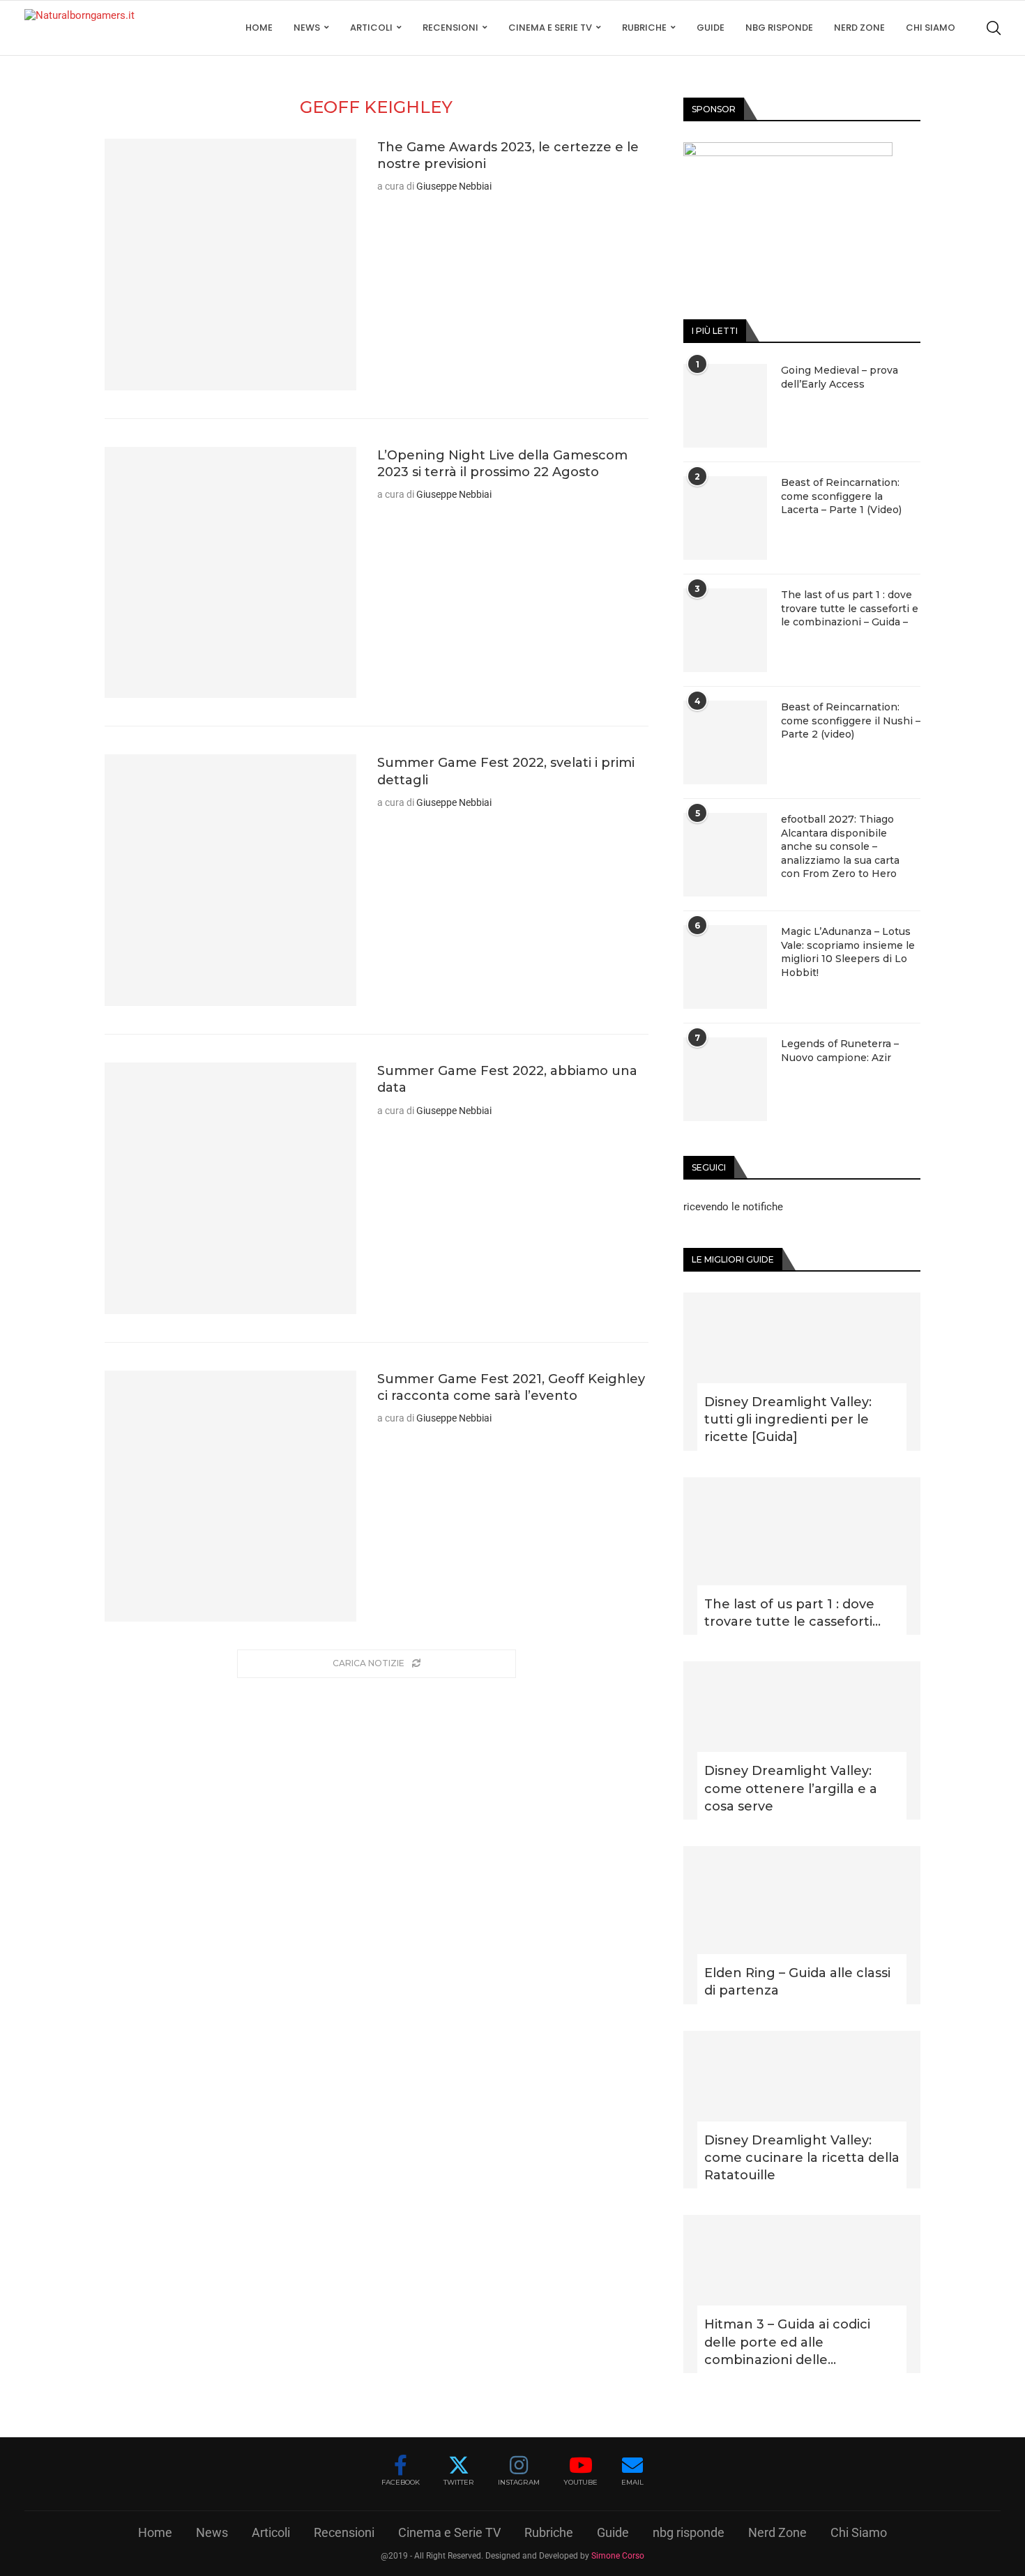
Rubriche (644, 28)
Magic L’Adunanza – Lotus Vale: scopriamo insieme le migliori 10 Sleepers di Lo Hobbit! (848, 952)
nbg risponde (779, 28)
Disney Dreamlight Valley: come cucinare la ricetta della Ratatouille (802, 2158)
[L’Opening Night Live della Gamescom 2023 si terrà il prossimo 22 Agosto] (230, 573)
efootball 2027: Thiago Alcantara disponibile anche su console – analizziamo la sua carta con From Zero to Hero (840, 846)
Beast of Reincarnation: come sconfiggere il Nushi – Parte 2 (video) (851, 721)
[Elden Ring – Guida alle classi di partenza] (802, 1925)
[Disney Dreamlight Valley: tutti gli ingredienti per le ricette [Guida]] (802, 1372)
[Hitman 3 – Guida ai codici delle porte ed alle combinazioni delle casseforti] (802, 2294)
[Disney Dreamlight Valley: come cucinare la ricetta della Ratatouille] (802, 2110)
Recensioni (450, 28)
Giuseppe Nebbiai (454, 186)
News (307, 28)
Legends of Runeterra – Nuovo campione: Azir (840, 1051)
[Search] (994, 28)
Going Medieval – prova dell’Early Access (840, 377)
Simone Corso (618, 2556)
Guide (711, 28)
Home (259, 28)
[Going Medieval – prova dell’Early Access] (725, 406)
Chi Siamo (931, 28)
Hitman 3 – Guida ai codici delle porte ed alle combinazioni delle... (787, 2342)
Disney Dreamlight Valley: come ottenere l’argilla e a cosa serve (791, 1788)
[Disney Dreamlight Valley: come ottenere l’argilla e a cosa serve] (802, 1740)
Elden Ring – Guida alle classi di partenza (797, 1982)
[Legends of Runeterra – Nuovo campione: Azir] (725, 1079)
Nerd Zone (859, 28)
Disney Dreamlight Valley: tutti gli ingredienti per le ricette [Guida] (788, 1419)
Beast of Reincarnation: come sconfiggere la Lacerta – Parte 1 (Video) (841, 496)
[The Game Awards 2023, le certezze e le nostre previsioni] (230, 265)
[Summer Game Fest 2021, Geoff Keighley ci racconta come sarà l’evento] (230, 1496)
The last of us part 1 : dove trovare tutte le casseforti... (792, 1613)
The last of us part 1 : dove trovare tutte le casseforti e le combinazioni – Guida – (850, 608)
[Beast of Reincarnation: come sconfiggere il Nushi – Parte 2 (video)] (725, 742)
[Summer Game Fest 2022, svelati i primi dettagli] (230, 880)
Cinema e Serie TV (550, 28)
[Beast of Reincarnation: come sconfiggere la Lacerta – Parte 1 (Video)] (725, 518)
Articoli (371, 28)
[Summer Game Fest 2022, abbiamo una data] (230, 1188)
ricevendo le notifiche (733, 1207)
